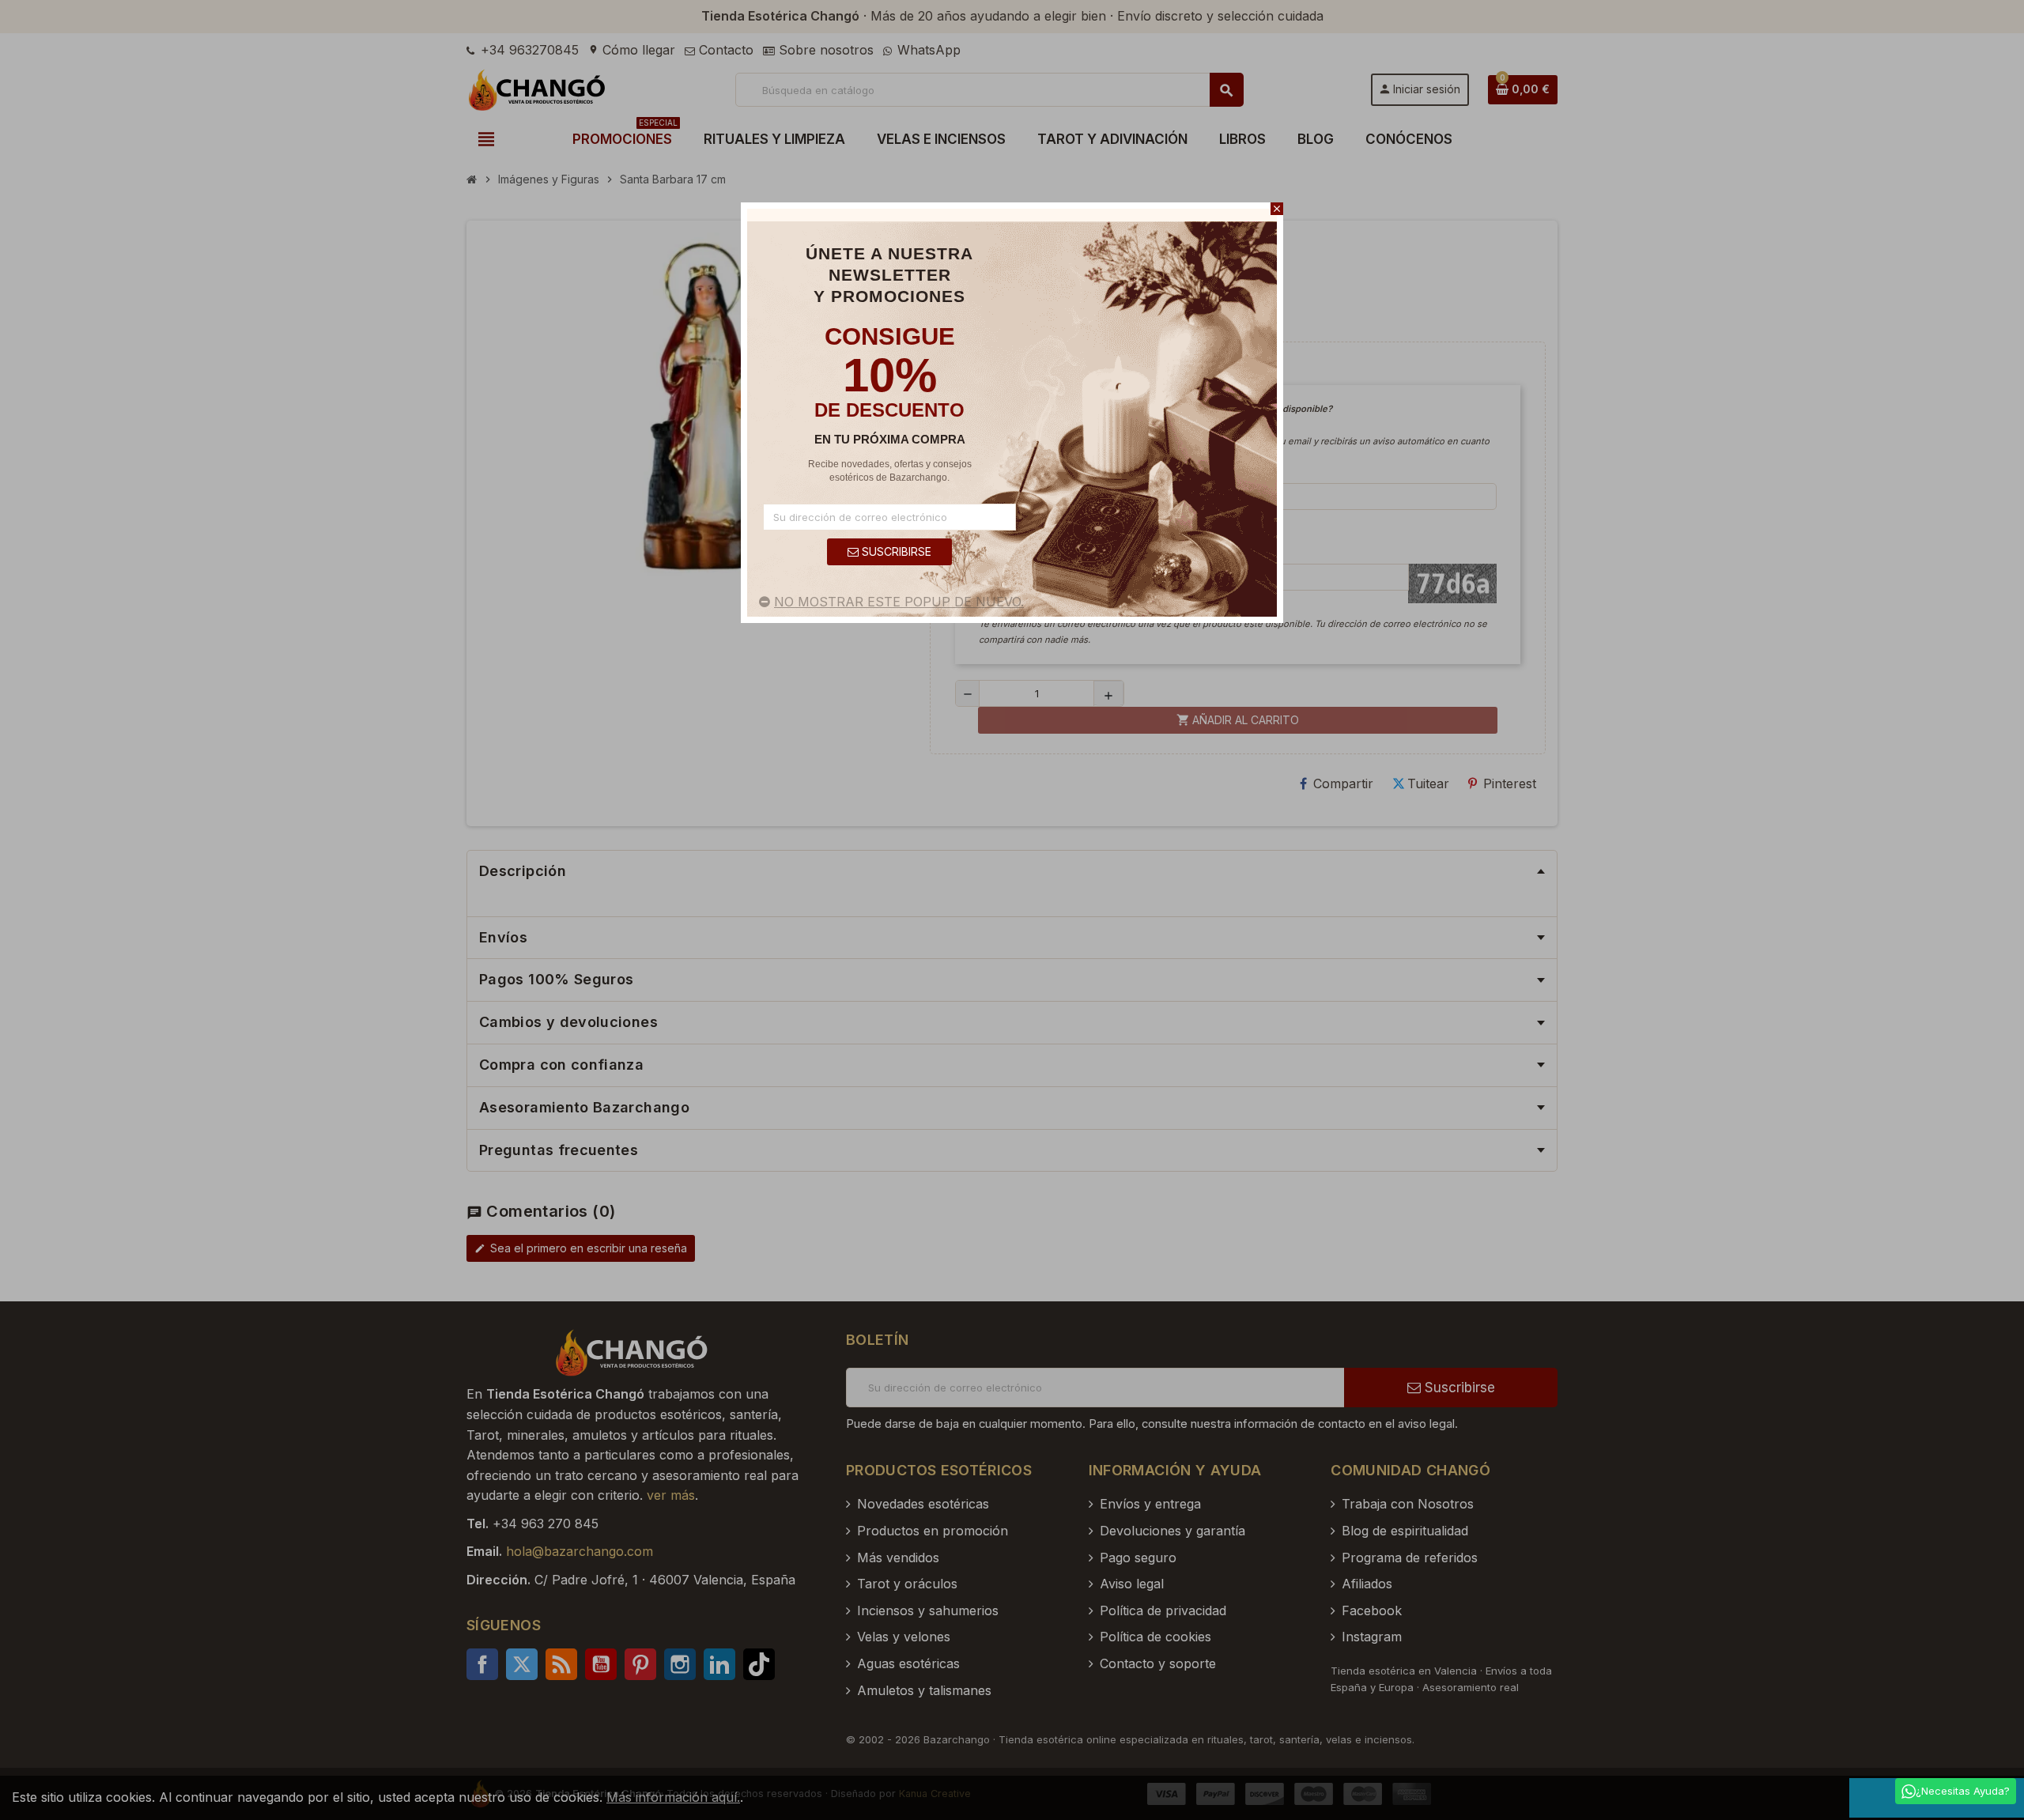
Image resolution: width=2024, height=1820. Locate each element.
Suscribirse (895, 551)
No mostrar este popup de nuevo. (899, 602)
